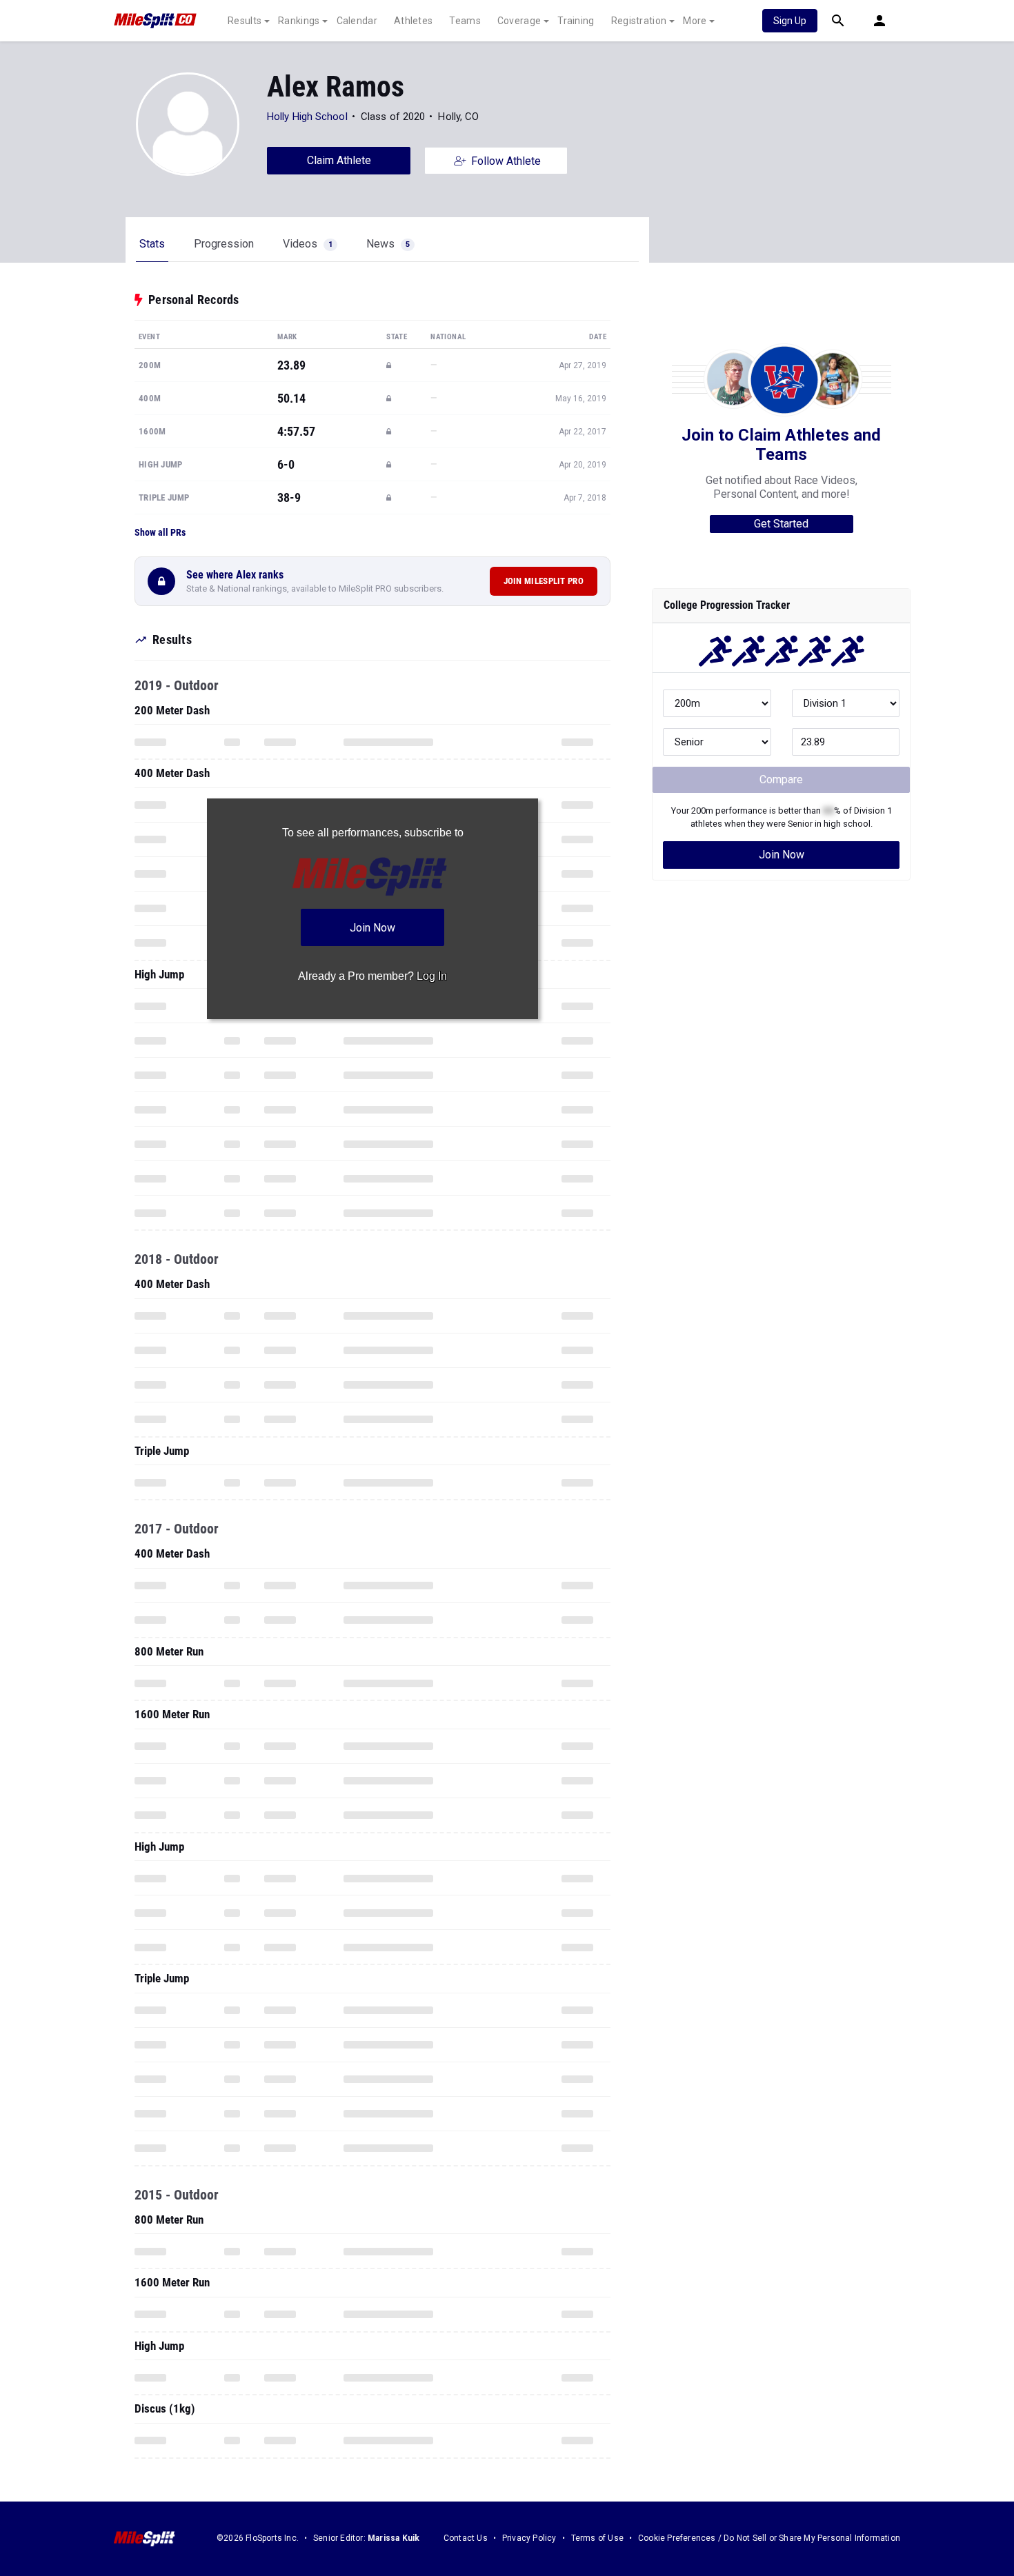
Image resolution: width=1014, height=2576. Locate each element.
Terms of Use (597, 2538)
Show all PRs (160, 532)
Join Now (782, 855)
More (695, 21)
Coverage (519, 21)
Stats (152, 244)
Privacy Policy (529, 2538)
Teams (465, 21)
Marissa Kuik (394, 2538)
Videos (308, 244)
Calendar (357, 21)
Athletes (413, 21)
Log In (432, 976)
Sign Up (790, 21)
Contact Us (466, 2538)
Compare (781, 779)
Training (576, 21)
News (388, 244)
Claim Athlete (339, 160)
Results (245, 21)
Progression (224, 244)
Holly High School (307, 117)
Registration (639, 21)
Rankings (299, 21)
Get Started (781, 524)
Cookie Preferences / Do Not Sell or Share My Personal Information (769, 2538)
